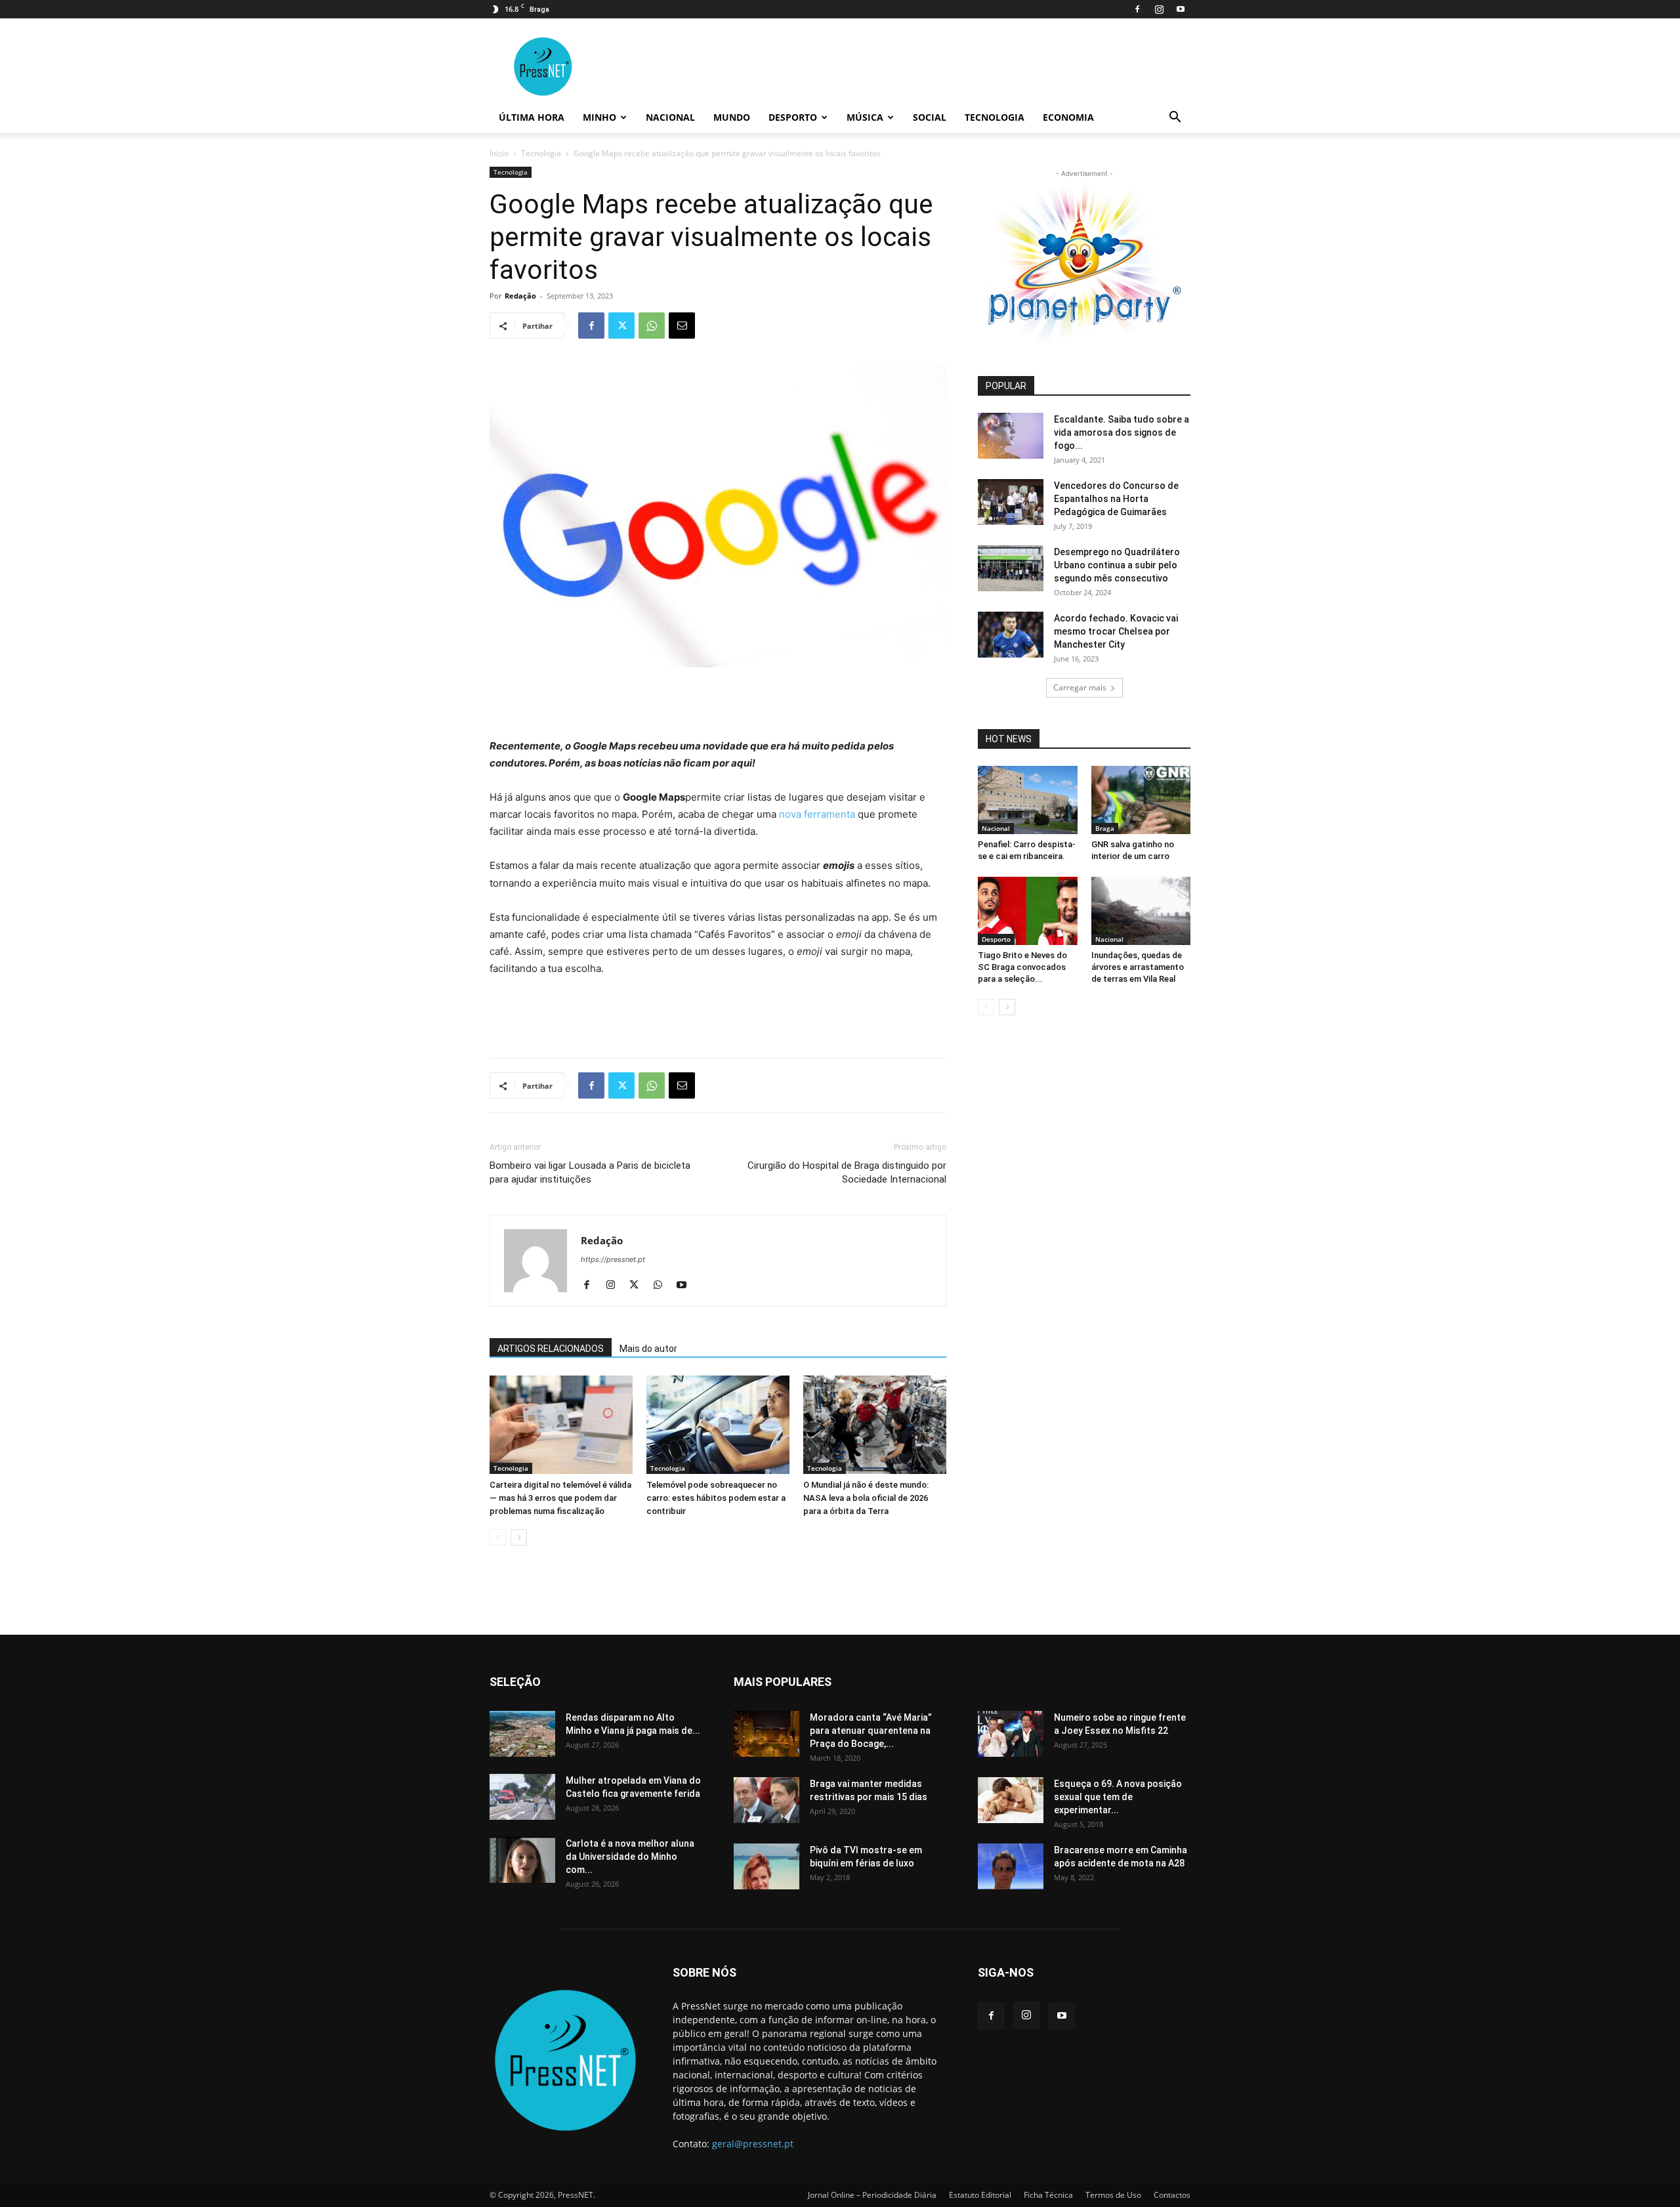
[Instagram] (1159, 9)
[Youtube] (1181, 9)
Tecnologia (995, 117)
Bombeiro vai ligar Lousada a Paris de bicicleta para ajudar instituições (590, 1172)
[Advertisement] (718, 704)
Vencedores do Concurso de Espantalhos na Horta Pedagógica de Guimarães (1116, 499)
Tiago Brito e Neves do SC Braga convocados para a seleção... (1022, 967)
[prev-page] (498, 1537)
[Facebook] (1137, 9)
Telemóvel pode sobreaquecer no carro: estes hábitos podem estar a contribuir (716, 1498)
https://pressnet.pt (613, 1259)
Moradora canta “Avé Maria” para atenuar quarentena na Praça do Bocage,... (871, 1731)
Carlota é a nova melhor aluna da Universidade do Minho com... (630, 1857)
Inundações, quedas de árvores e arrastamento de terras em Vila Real (1138, 967)
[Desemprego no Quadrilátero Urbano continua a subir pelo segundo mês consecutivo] (1011, 568)
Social (930, 117)
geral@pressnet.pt (753, 2144)
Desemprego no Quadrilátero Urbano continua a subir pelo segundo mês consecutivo (1117, 565)
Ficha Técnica (1048, 2195)
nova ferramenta (817, 814)
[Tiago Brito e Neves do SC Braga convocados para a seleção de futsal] (1028, 911)
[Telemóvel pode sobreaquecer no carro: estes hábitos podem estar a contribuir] (718, 1425)
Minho (599, 117)
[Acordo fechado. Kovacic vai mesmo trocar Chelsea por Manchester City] (1011, 635)
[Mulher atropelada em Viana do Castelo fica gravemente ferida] (522, 1797)
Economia (1068, 117)
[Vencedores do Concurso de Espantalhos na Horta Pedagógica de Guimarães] (1011, 502)
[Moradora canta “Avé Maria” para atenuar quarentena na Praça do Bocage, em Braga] (766, 1734)
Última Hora (532, 117)
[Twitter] (621, 326)
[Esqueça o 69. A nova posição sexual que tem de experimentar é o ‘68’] (1011, 1800)
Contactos (1172, 2195)
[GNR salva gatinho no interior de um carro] (1141, 800)
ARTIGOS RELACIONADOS (551, 1349)
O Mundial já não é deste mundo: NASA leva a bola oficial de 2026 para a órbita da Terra (866, 1498)
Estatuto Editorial (980, 2195)
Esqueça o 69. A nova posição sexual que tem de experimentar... (1118, 1797)
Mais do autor (648, 1349)
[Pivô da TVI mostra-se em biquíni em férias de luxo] (766, 1866)
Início (499, 153)
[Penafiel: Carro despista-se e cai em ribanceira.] (1028, 800)
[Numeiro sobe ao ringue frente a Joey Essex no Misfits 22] (1011, 1734)
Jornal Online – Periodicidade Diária (872, 2195)
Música (865, 117)
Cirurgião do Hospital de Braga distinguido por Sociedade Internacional (847, 1172)
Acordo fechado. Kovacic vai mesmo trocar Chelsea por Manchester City (1116, 631)
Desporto (793, 117)
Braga (1105, 828)
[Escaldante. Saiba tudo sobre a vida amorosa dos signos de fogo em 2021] (1011, 436)
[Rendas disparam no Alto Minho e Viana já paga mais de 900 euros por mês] (522, 1734)
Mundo (732, 117)
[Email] (682, 326)
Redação (520, 296)
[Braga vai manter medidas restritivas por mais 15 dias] (766, 1800)
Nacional (670, 117)
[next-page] (519, 1537)
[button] (1175, 118)
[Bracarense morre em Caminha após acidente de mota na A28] (1011, 1866)
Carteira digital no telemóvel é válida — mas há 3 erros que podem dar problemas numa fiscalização (560, 1498)
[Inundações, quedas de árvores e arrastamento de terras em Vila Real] (1141, 911)
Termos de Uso (1113, 2195)
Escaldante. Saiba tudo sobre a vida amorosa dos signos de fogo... (1122, 432)
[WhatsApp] (652, 326)
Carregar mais (1080, 687)
